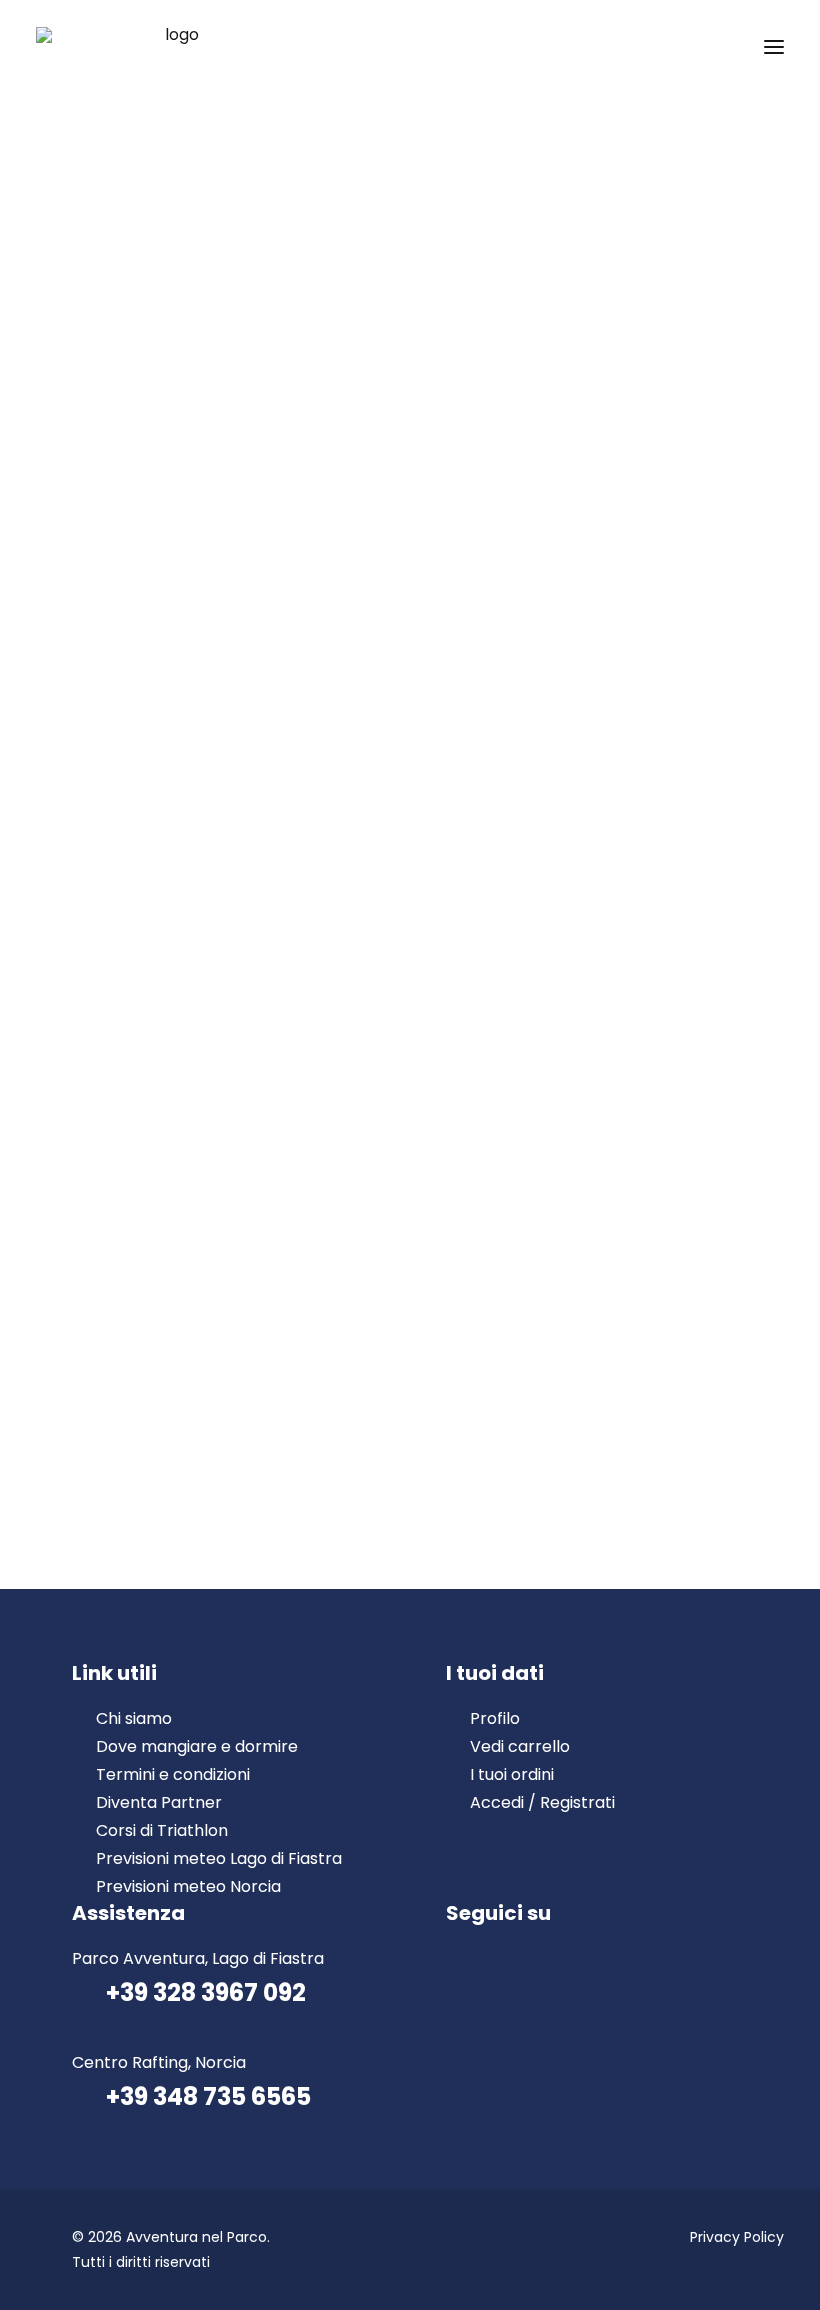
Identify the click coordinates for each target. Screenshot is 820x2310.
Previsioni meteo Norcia (188, 1886)
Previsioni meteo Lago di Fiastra (219, 1858)
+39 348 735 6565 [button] (208, 2096)
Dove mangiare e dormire (197, 1746)
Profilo (495, 1718)
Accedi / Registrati (542, 1802)
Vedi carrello (520, 1746)
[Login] (683, 47)
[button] (774, 47)
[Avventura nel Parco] (174, 47)
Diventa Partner (159, 1802)
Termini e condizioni (173, 1774)
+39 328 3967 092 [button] (206, 1992)
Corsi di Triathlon (162, 1830)
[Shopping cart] (715, 47)
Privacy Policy (737, 2237)
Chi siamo (134, 1718)
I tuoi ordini (512, 1774)
